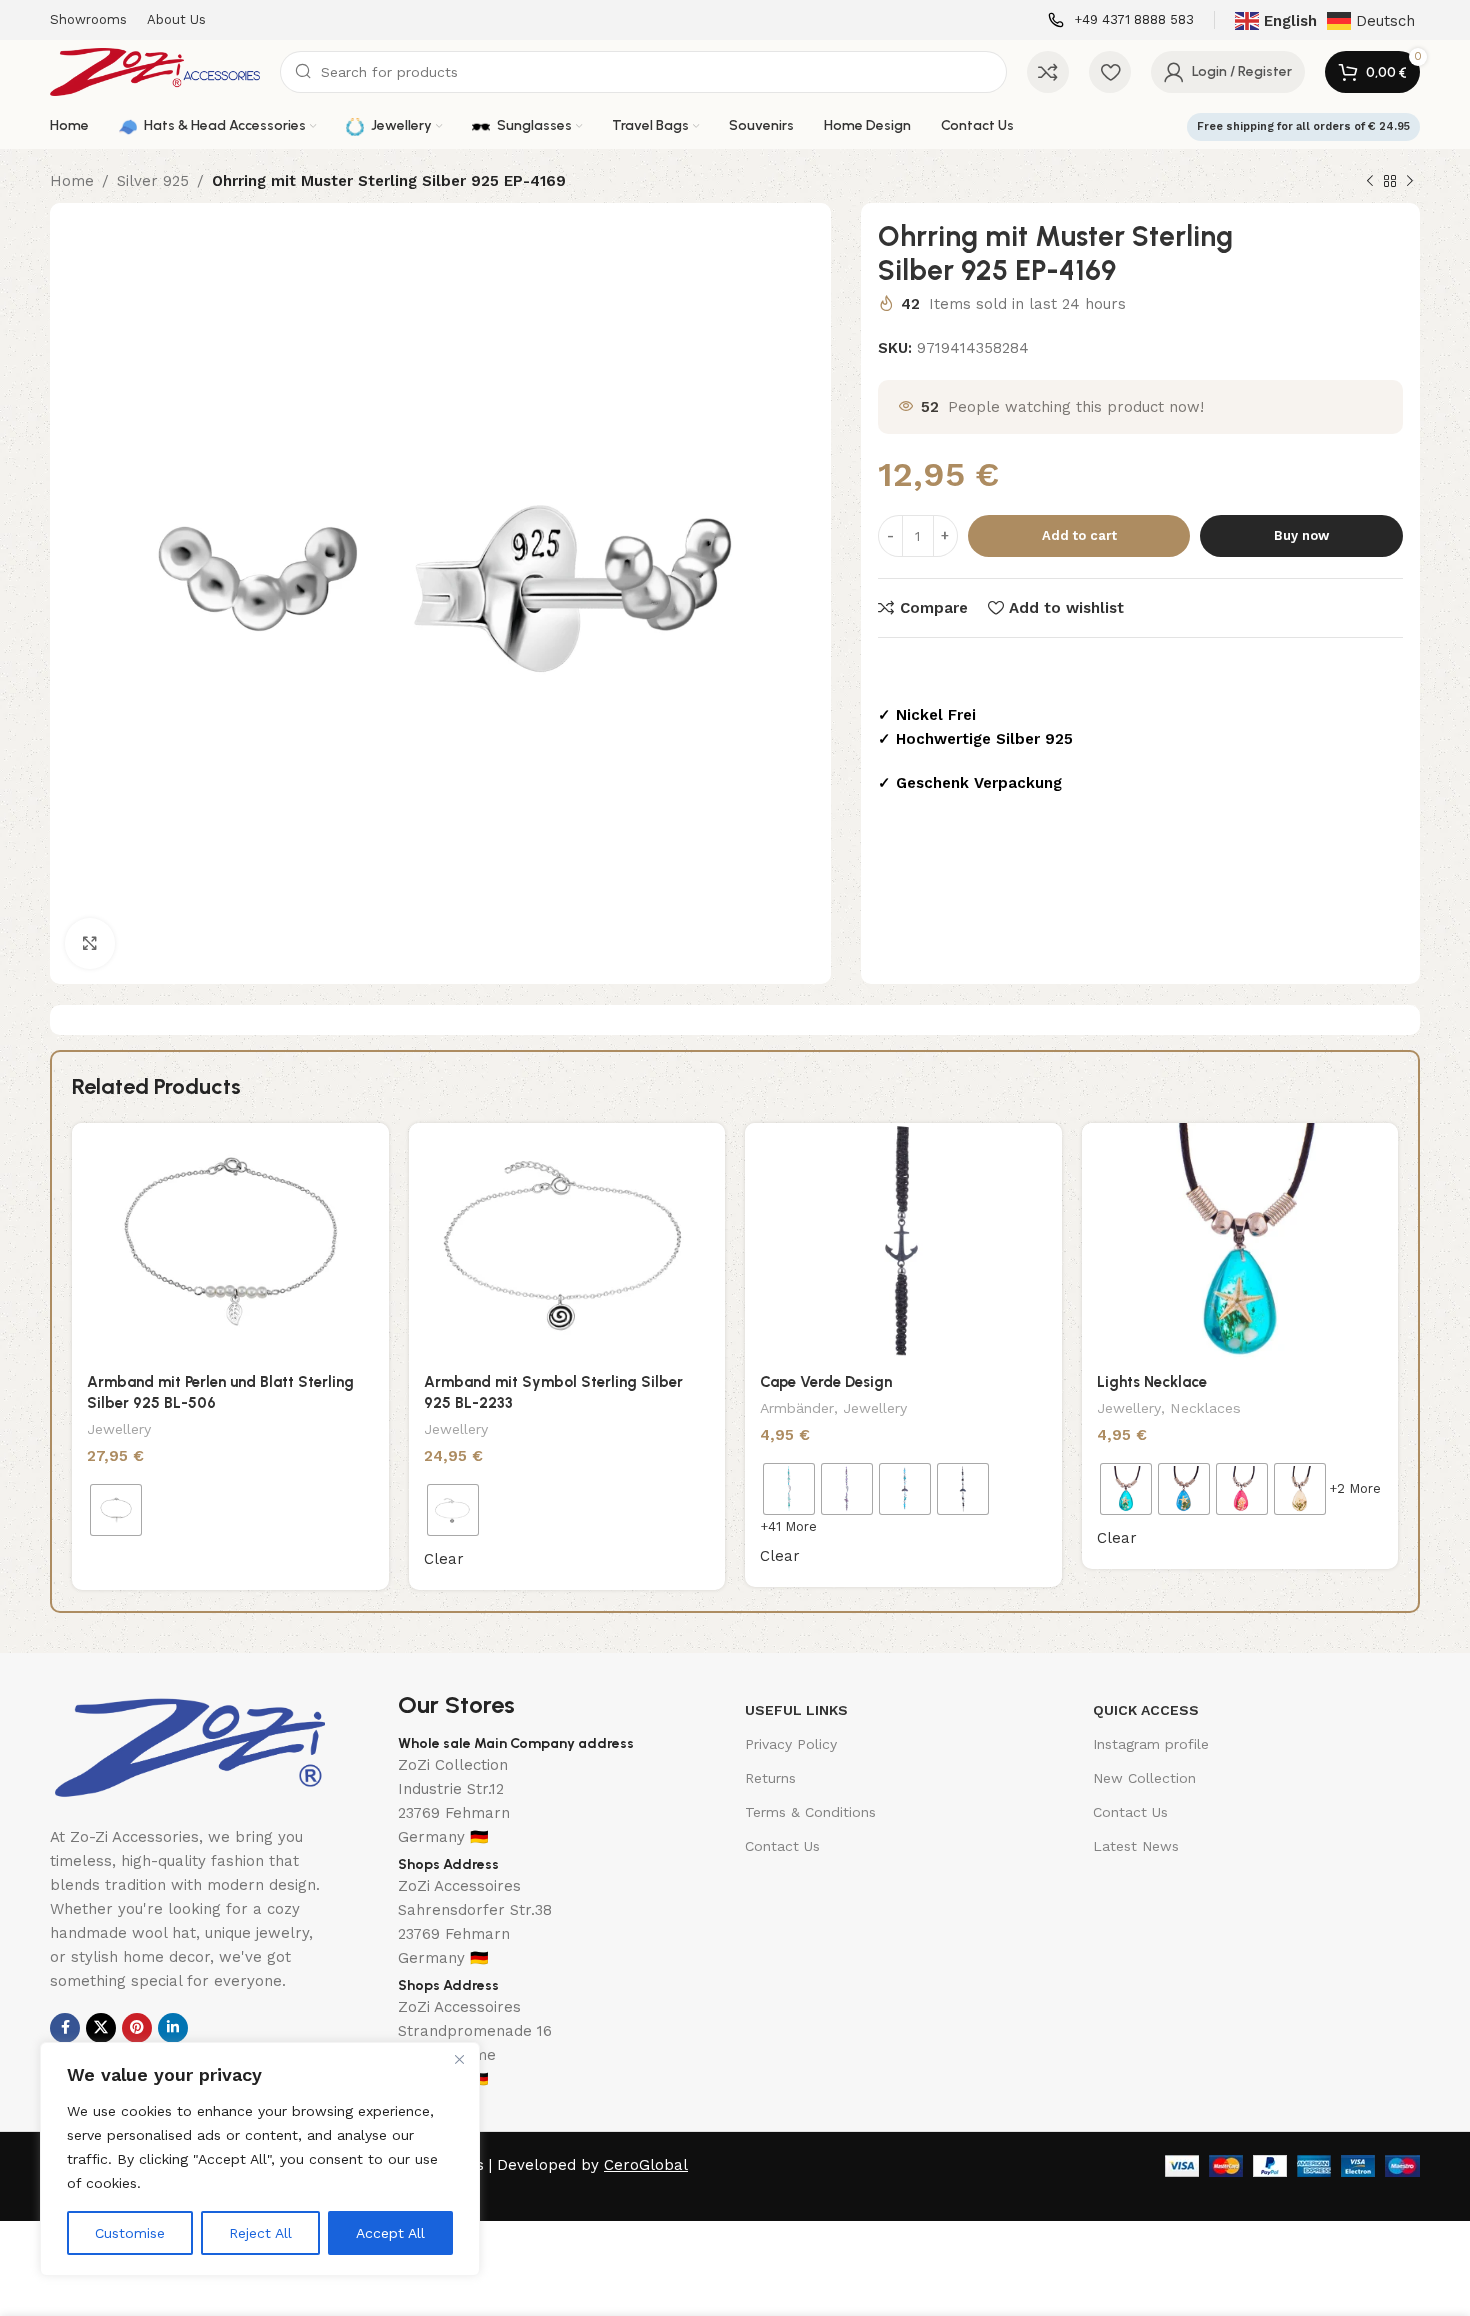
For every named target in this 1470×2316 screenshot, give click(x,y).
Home (72, 181)
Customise (130, 2233)
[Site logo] (155, 71)
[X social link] (101, 2028)
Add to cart (1079, 535)
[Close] (459, 2059)
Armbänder (797, 1408)
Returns (770, 1778)
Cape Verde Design (826, 1382)
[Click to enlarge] (90, 943)
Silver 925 (153, 181)
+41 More (788, 1526)
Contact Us (782, 1846)
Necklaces (1205, 1408)
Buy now (1301, 535)
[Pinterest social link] (137, 2028)
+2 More (1355, 1488)
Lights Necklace (1152, 1382)
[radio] (116, 1510)
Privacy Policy (791, 1744)
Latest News (1136, 1846)
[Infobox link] (1121, 20)
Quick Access (1146, 1710)
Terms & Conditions (810, 1812)
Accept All (390, 2233)
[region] (260, 2159)
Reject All (260, 2233)
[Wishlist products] (1110, 72)
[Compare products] (1048, 72)
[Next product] (1410, 182)
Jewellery (119, 1429)
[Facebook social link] (65, 2028)
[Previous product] (1370, 182)
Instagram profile (1151, 1744)
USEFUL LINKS (796, 1710)
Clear (444, 1559)
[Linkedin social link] (173, 2028)
